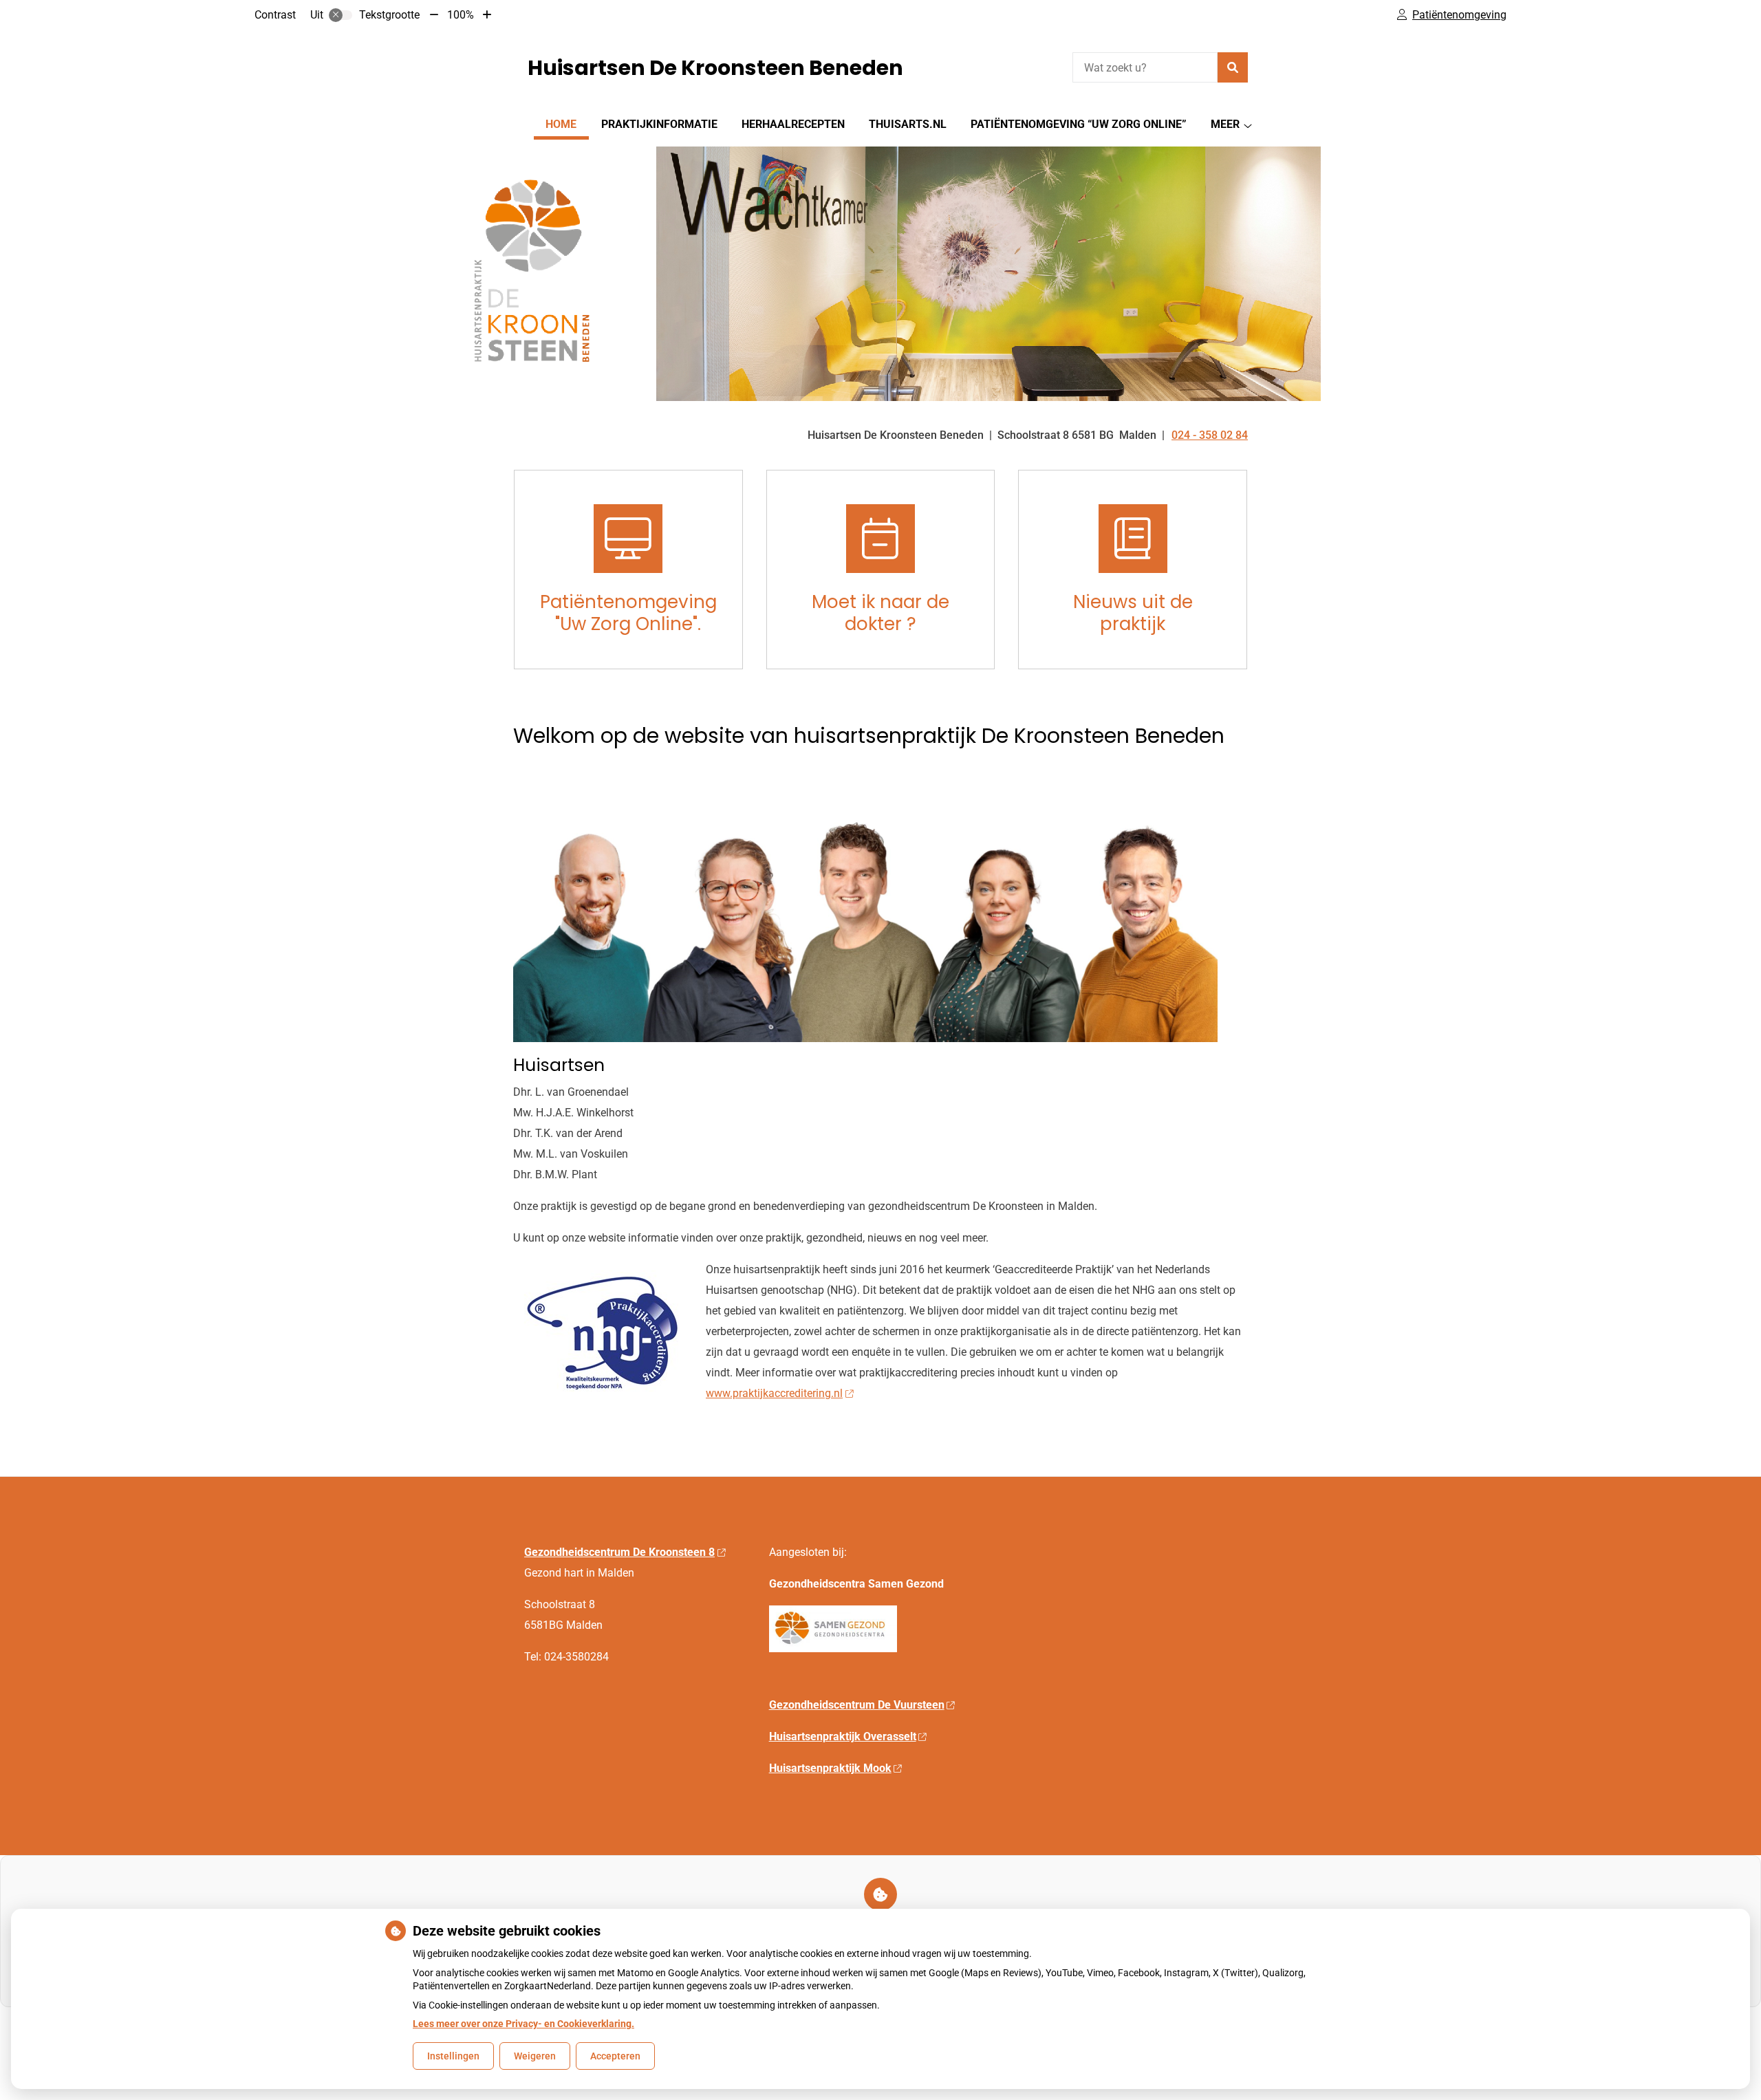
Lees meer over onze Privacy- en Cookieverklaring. (523, 2024)
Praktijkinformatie (659, 124)
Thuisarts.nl (908, 124)
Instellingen (453, 2056)
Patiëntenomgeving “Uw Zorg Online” (1079, 124)
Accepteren (615, 2056)
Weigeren (535, 2056)
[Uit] (341, 15)
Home (561, 124)
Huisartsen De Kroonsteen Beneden (715, 68)
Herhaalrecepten (793, 124)
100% (461, 15)
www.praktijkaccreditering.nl (774, 1393)
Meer (1225, 124)
